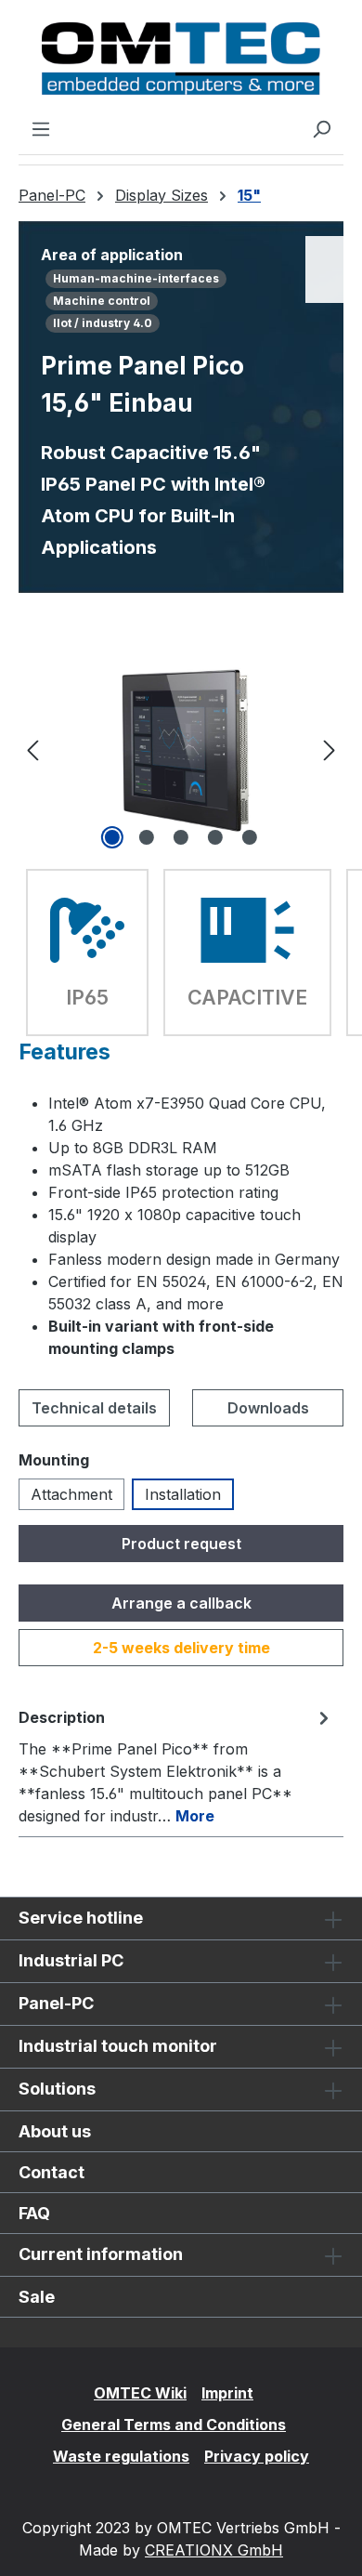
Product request (181, 1544)
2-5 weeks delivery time (181, 1648)
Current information (101, 2254)
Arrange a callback (181, 1603)
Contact (52, 2172)
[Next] (330, 749)
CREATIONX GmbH (214, 2550)
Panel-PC (56, 2003)
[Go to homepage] (181, 59)
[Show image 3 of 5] (181, 837)
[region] (181, 749)
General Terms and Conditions (174, 2425)
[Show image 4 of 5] (215, 837)
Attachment (71, 1494)
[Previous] (32, 749)
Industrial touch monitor (118, 2046)
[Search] (321, 128)
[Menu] (41, 128)
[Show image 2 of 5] (147, 837)
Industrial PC (71, 1960)
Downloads (268, 1408)
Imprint (227, 2393)
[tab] (176, 1766)
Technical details (94, 1408)
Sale (37, 2297)
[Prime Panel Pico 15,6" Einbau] (181, 749)
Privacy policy (257, 2456)
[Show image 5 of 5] (250, 837)
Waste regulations (121, 2456)
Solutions (57, 2089)
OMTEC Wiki (140, 2393)
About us (55, 2131)
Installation (183, 1494)
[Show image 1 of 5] (112, 837)
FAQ (34, 2213)
